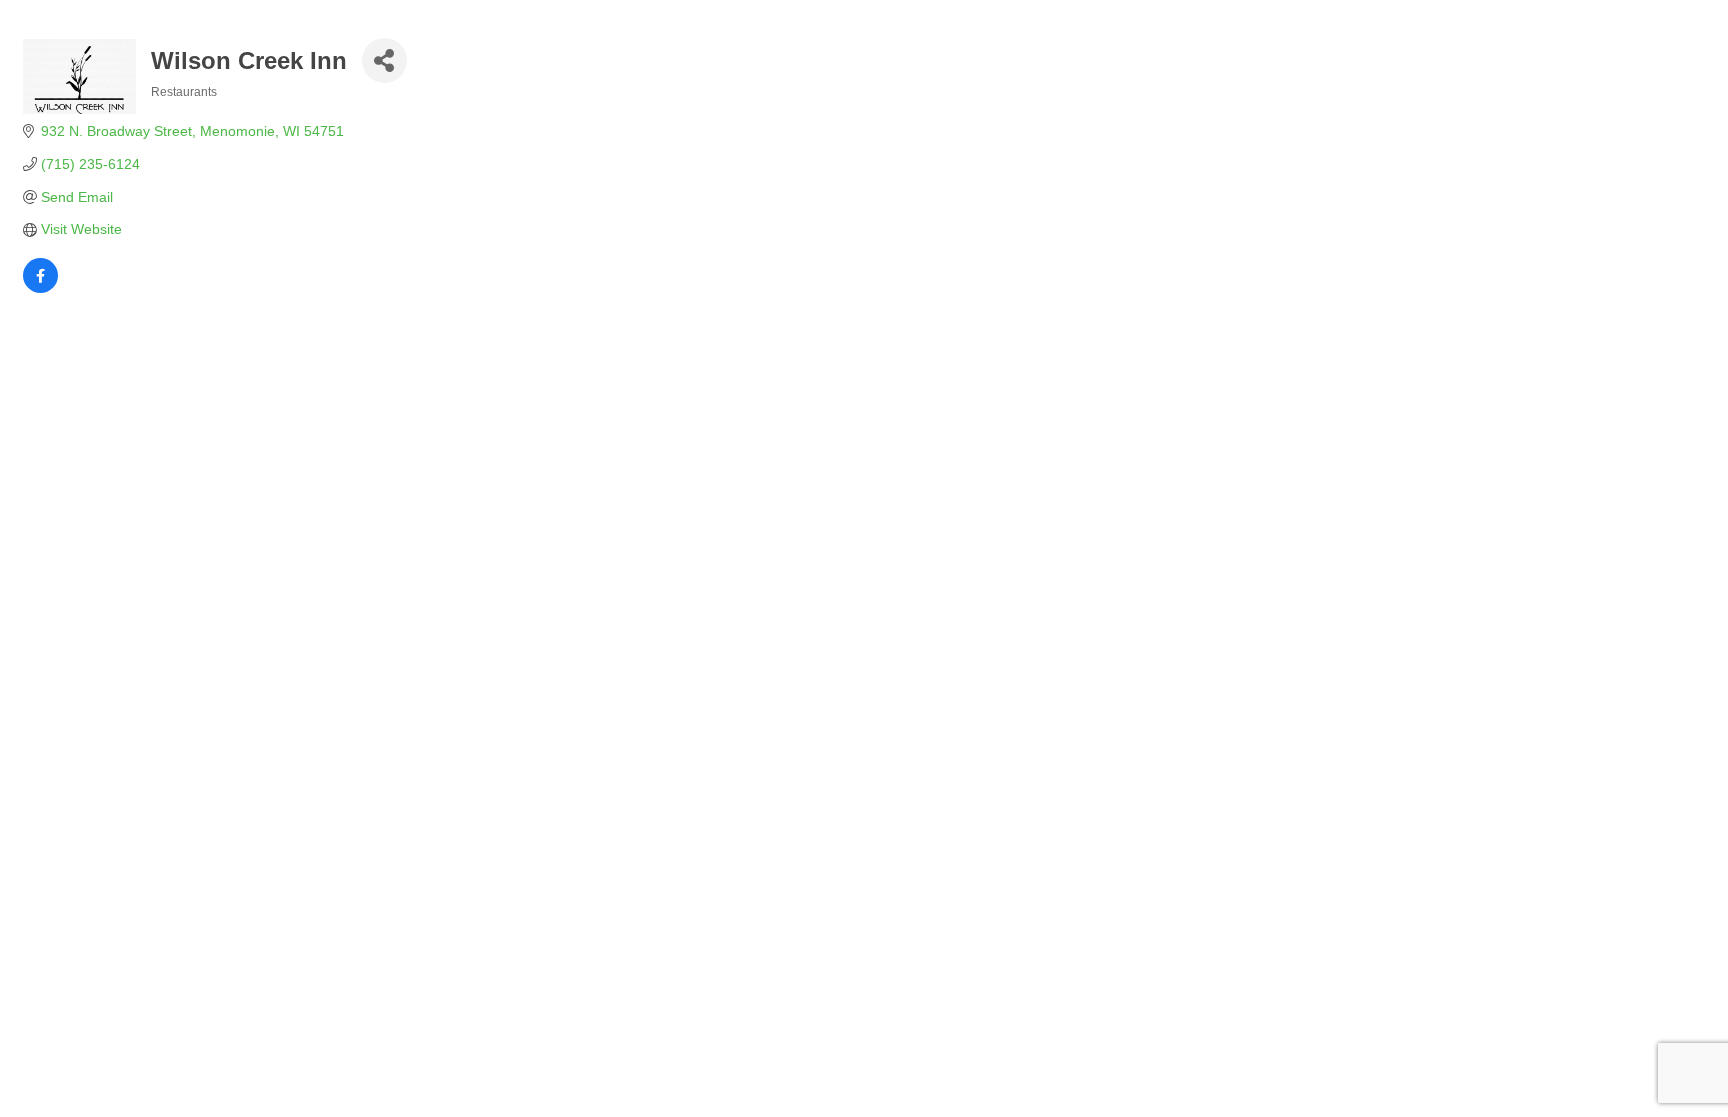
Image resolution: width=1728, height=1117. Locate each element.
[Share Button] (384, 60)
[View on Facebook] (40, 288)
